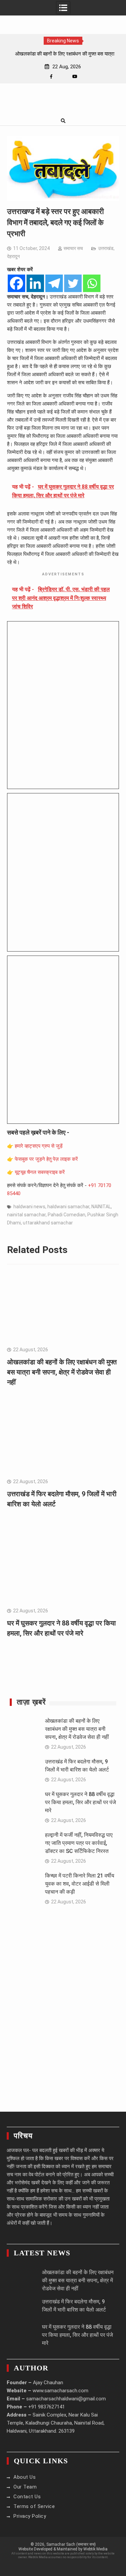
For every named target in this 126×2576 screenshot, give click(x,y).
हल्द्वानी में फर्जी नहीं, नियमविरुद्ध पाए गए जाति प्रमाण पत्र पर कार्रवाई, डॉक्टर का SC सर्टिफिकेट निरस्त (79, 1843)
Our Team (25, 2487)
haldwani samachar (68, 1207)
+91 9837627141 (47, 2407)
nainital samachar (26, 1215)
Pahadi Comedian (67, 1215)
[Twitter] (73, 283)
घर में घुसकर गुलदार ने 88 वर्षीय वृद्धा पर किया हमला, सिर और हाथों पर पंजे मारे (80, 1802)
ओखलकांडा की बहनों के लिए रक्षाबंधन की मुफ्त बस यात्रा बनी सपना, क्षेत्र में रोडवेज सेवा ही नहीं (62, 1372)
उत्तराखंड (106, 248)
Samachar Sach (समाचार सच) (71, 2544)
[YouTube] (75, 77)
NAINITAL (101, 1207)
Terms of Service (34, 2506)
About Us (25, 2477)
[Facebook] (51, 77)
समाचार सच (73, 248)
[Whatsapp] (92, 283)
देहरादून (13, 256)
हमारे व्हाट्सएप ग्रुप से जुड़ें (39, 1146)
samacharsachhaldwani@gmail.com (66, 2399)
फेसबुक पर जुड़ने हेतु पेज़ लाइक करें (46, 1159)
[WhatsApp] (63, 77)
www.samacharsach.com (60, 2391)
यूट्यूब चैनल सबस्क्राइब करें (40, 1172)
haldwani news (29, 1207)
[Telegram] (54, 283)
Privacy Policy (30, 2516)
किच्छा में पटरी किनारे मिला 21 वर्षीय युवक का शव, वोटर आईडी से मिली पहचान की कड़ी (80, 1884)
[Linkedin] (35, 283)
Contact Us (27, 2497)
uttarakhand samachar (48, 1223)
